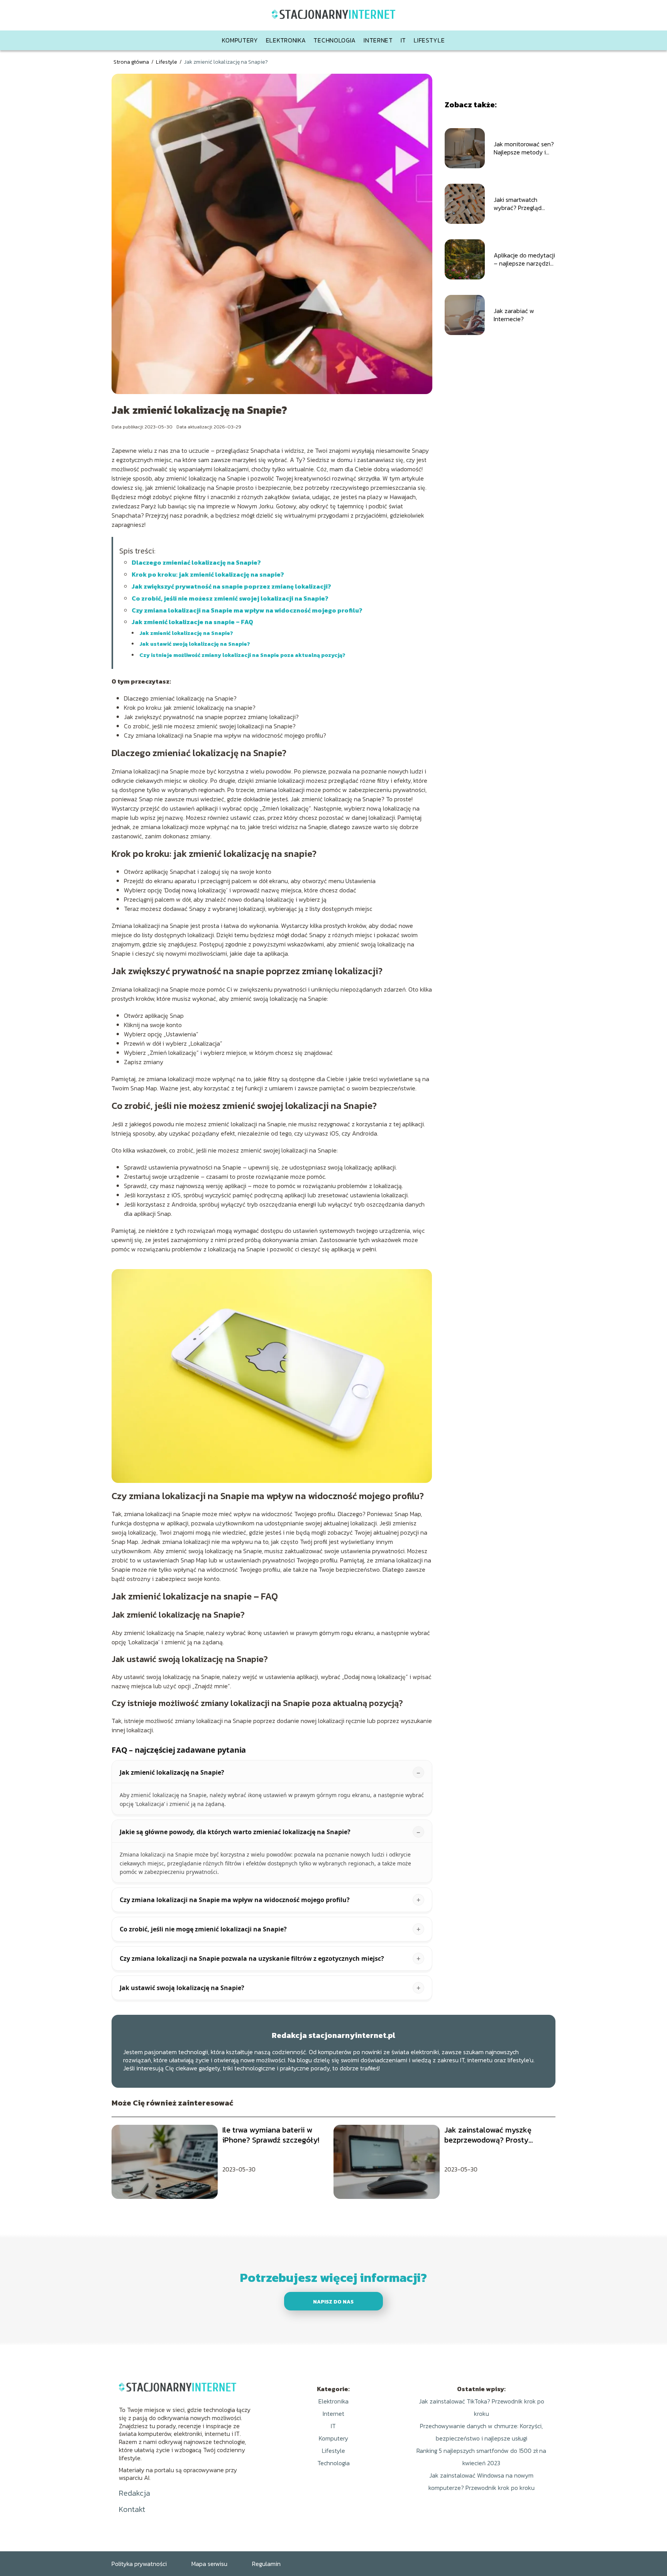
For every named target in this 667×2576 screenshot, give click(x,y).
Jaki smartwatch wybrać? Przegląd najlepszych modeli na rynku (523, 204)
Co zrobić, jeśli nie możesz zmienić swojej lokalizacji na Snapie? (230, 598)
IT (403, 40)
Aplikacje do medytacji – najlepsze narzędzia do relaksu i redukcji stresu (524, 259)
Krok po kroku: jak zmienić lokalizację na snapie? (208, 574)
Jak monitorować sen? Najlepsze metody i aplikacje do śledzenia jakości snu (524, 148)
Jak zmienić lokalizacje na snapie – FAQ (192, 622)
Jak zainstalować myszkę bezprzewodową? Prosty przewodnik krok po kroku (489, 2135)
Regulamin (266, 2564)
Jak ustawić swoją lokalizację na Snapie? (195, 644)
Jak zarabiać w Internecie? (514, 315)
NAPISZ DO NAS (333, 2302)
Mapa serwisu (209, 2564)
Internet (378, 40)
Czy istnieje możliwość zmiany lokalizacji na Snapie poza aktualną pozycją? (242, 655)
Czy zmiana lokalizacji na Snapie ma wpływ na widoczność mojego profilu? (247, 610)
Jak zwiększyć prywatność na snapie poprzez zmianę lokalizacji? (231, 586)
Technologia (335, 40)
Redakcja (135, 2493)
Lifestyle (429, 40)
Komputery (240, 40)
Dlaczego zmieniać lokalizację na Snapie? (196, 562)
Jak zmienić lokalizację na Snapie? (186, 633)
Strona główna (132, 62)
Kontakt (132, 2509)
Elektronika (286, 40)
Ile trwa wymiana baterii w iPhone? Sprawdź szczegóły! (271, 2135)
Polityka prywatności (139, 2564)
